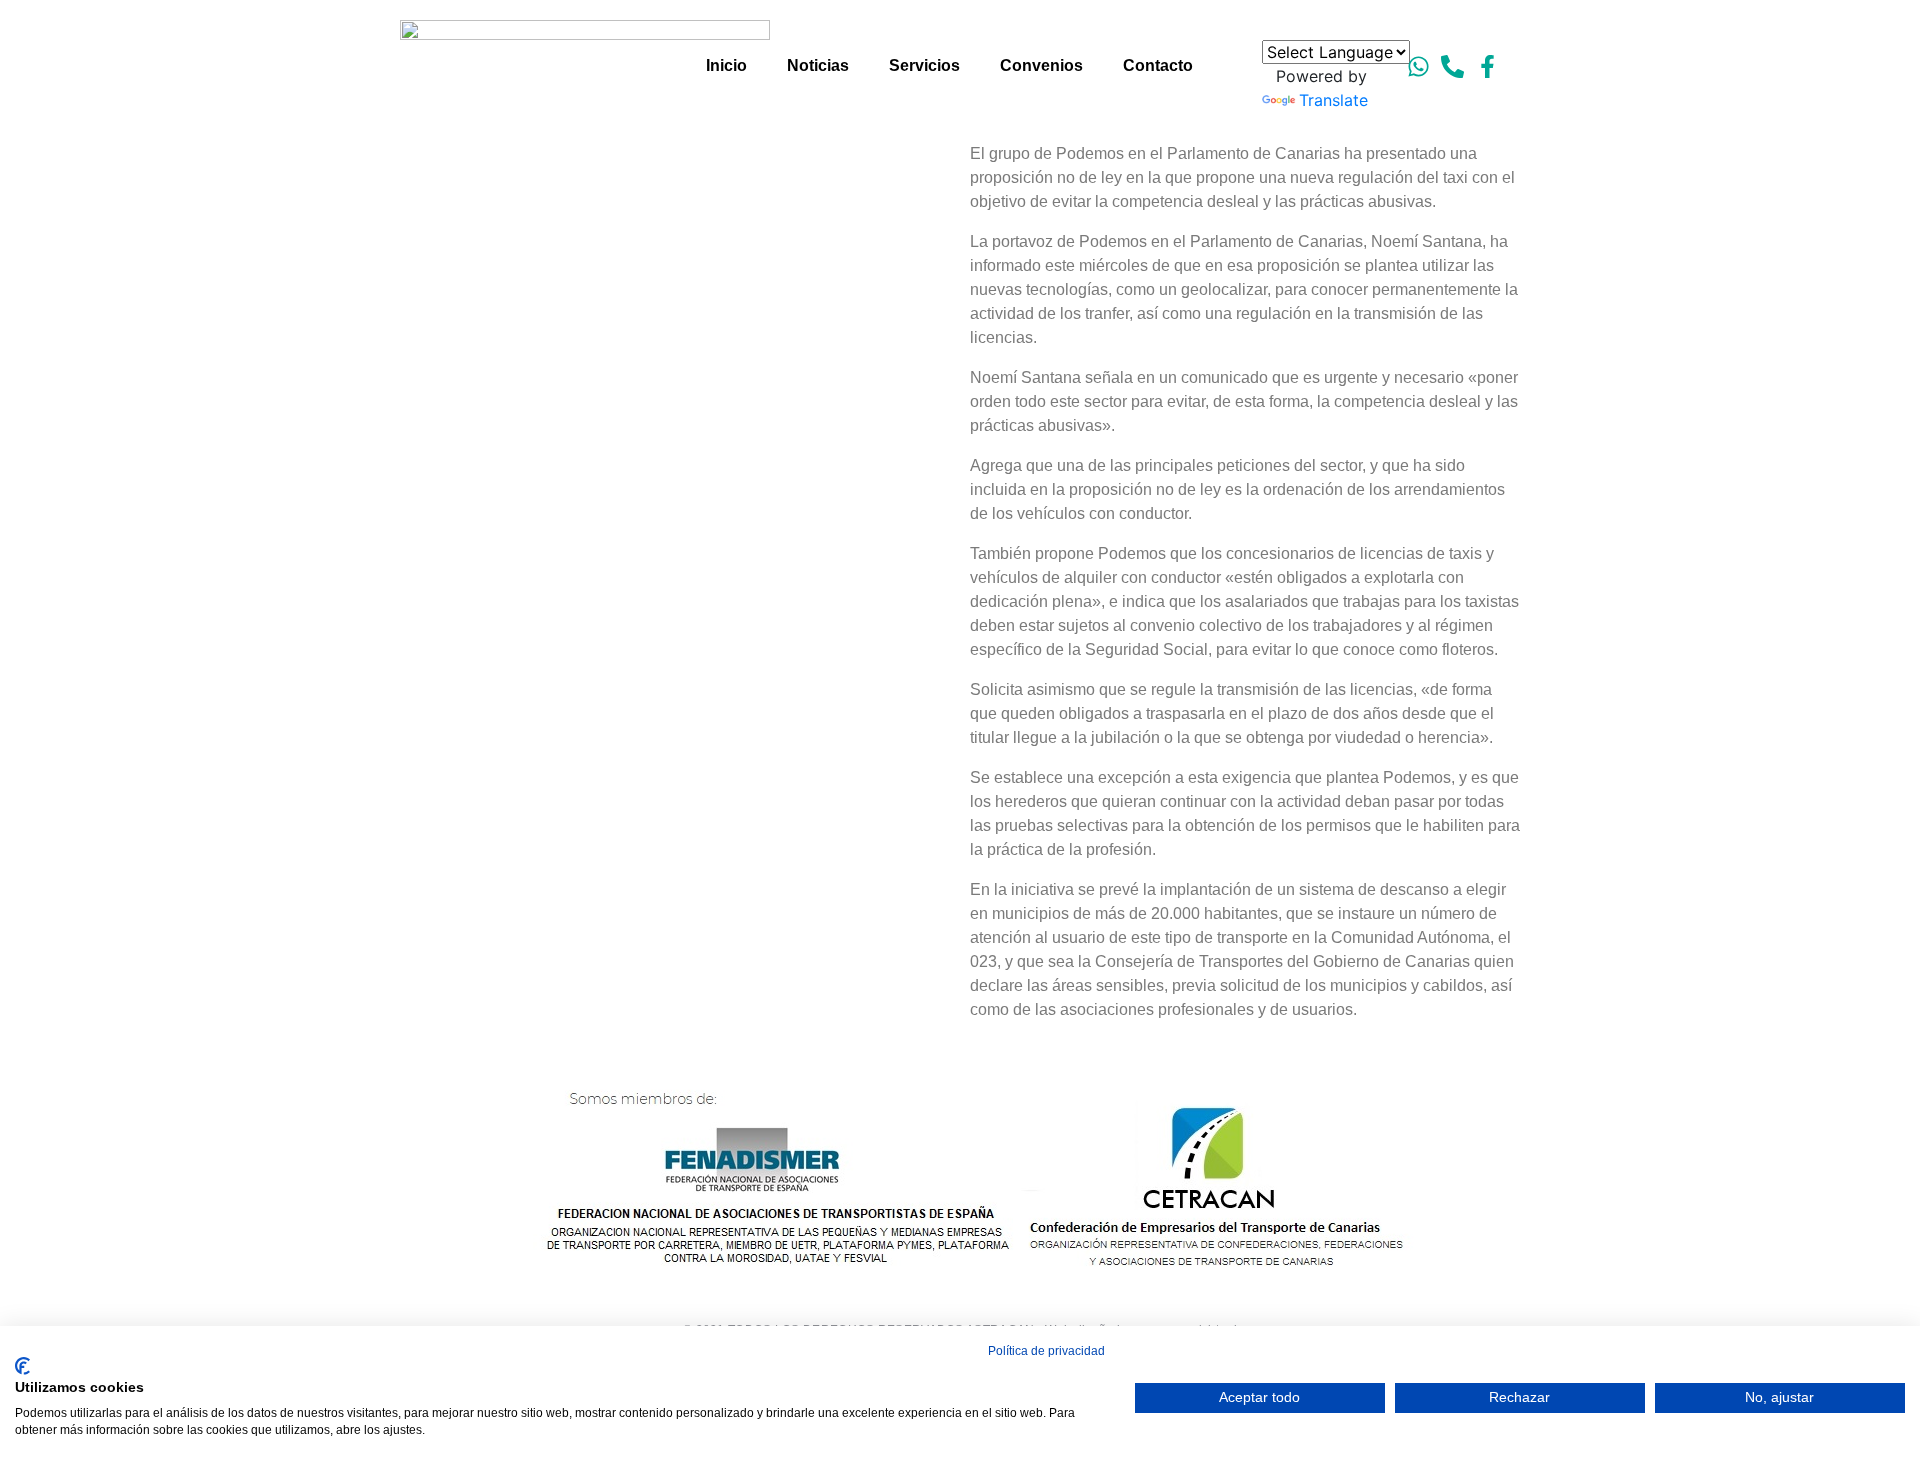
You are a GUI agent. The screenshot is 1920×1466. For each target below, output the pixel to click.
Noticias (818, 65)
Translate (1333, 100)
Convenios (1041, 65)
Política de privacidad (1046, 1351)
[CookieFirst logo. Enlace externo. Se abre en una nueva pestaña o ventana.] (22, 1366)
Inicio (726, 65)
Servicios (924, 65)
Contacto (1158, 65)
